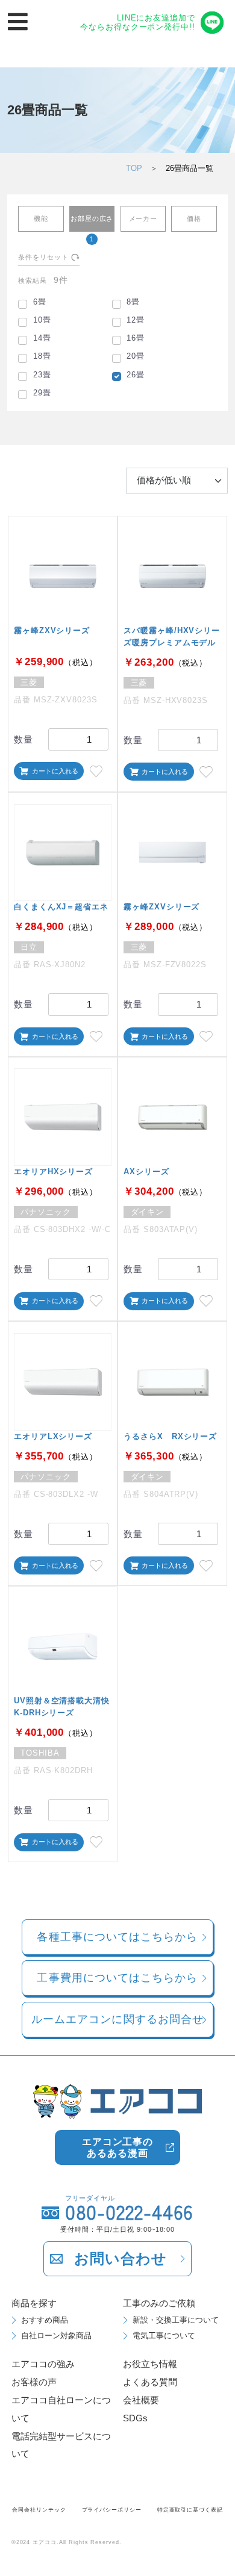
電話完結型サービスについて (61, 2445)
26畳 (136, 375)
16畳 (136, 338)
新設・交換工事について (176, 2320)
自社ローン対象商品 (56, 2336)
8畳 (133, 302)
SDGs (135, 2418)
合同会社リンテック (39, 2510)
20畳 (136, 356)
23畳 (42, 375)
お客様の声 (34, 2382)
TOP (134, 168)
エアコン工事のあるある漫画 (117, 2147)
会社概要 (141, 2400)
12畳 (136, 320)
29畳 (42, 393)
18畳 (42, 356)
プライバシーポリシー (112, 2510)
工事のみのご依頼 (159, 2303)
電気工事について (164, 2336)
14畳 (42, 338)
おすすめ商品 (45, 2320)
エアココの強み (43, 2364)
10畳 (42, 320)
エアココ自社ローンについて (61, 2409)
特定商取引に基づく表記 (190, 2510)
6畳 (40, 302)
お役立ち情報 (150, 2364)
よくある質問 (150, 2382)
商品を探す (34, 2303)
